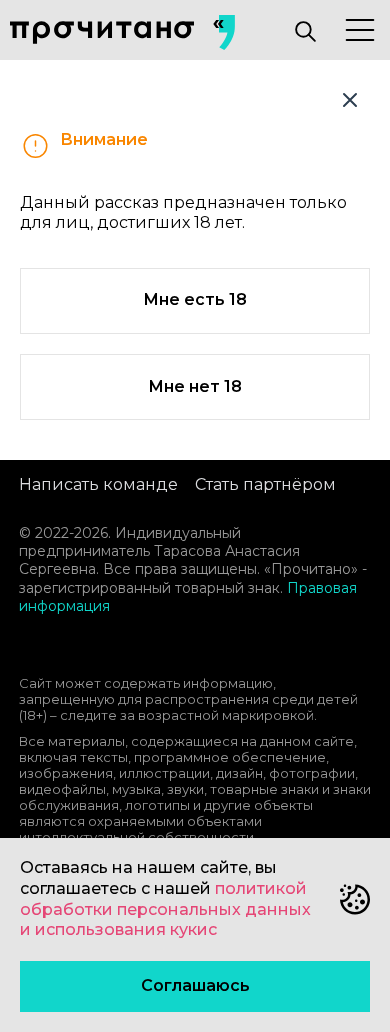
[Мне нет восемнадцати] (350, 100)
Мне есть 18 (195, 299)
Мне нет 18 (195, 386)
